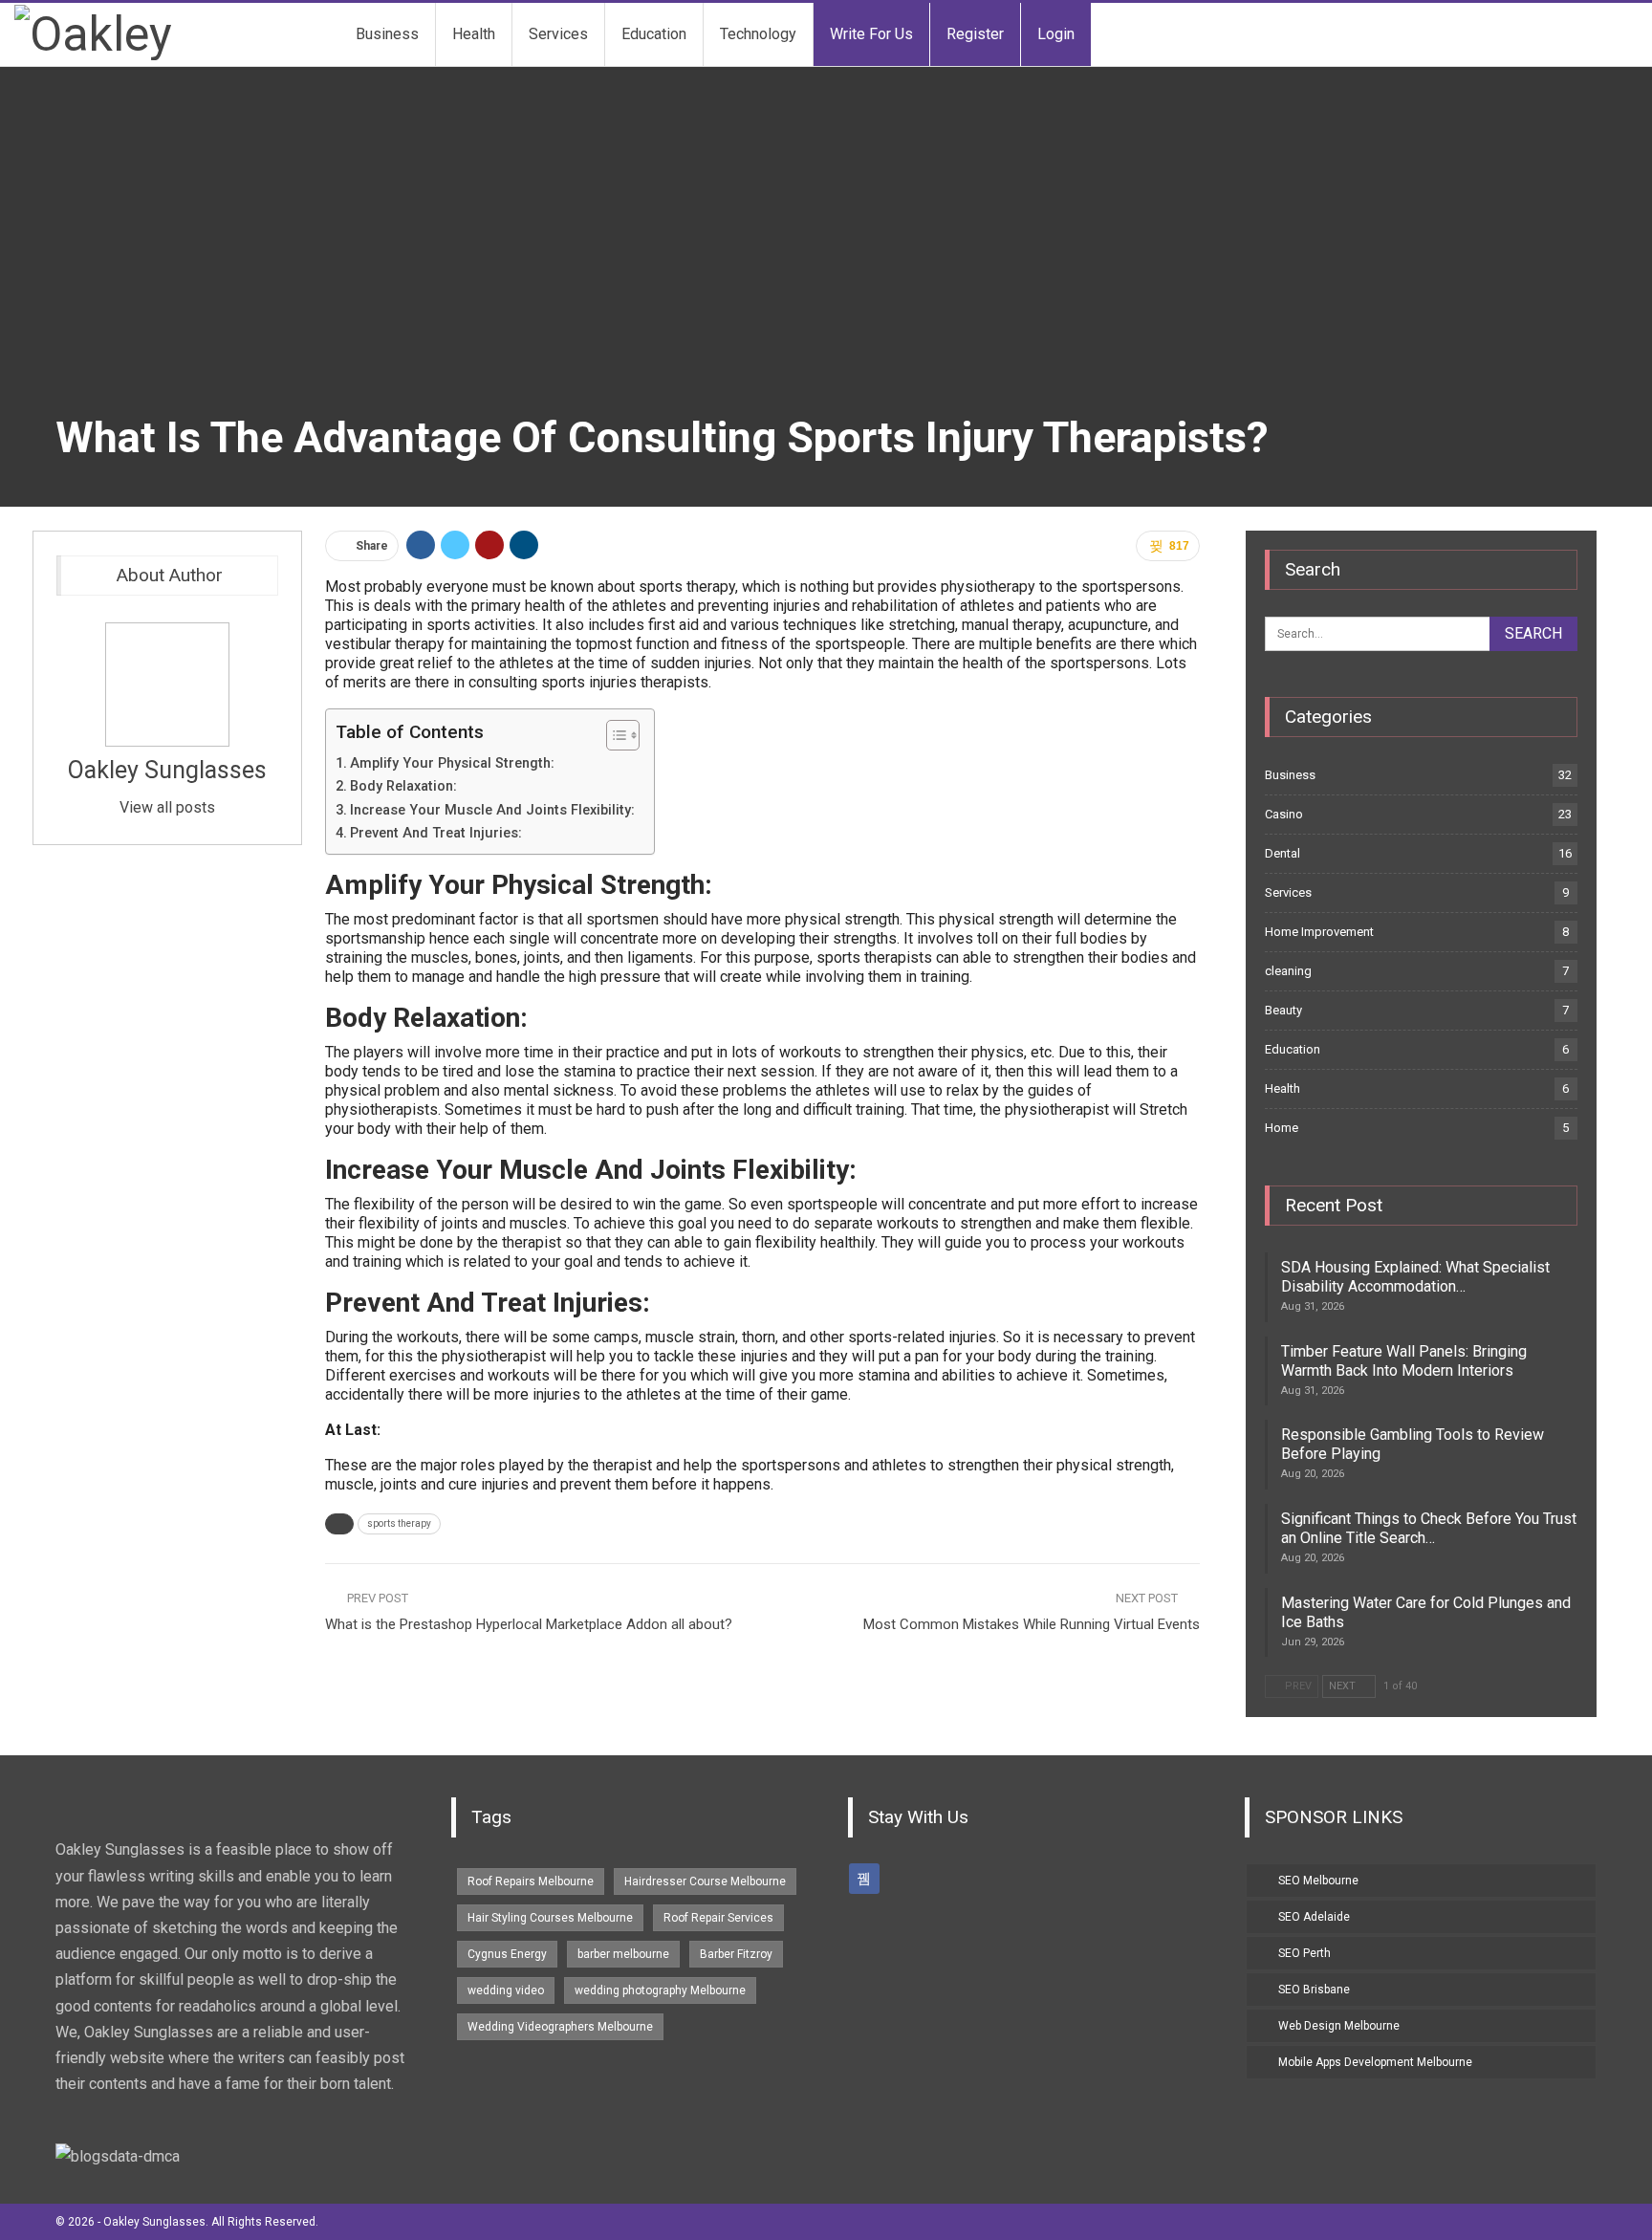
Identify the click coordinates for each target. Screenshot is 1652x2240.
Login (1056, 34)
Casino (1284, 814)
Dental (1282, 853)
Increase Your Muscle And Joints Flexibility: (492, 810)
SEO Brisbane (1314, 1990)
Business (387, 34)
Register (975, 34)
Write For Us (871, 34)
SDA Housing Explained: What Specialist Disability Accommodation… (1415, 1277)
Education (654, 34)
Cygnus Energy (507, 1954)
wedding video (506, 1990)
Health (474, 34)
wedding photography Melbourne (660, 1990)
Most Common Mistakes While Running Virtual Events (1032, 1624)
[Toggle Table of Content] (613, 735)
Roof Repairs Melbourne (531, 1881)
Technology (758, 34)
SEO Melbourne (1318, 1881)
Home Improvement (1319, 932)
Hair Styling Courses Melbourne (550, 1918)
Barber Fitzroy (736, 1954)
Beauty (1283, 1010)
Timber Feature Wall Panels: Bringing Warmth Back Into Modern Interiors (1404, 1361)
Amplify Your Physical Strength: (452, 763)
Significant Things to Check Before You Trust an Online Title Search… (1429, 1528)
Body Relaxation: (403, 786)
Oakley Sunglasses (167, 770)
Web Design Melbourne (1339, 2026)
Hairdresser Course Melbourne (705, 1881)
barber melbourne (623, 1954)
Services (558, 34)
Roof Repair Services (718, 1918)
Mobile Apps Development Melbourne (1375, 2062)
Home (1282, 1128)
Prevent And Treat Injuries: (436, 833)
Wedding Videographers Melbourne (560, 2027)
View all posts (167, 807)
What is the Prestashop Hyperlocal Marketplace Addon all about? (529, 1624)
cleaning (1288, 971)
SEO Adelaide (1314, 1917)
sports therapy (399, 1523)
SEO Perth (1304, 1953)
